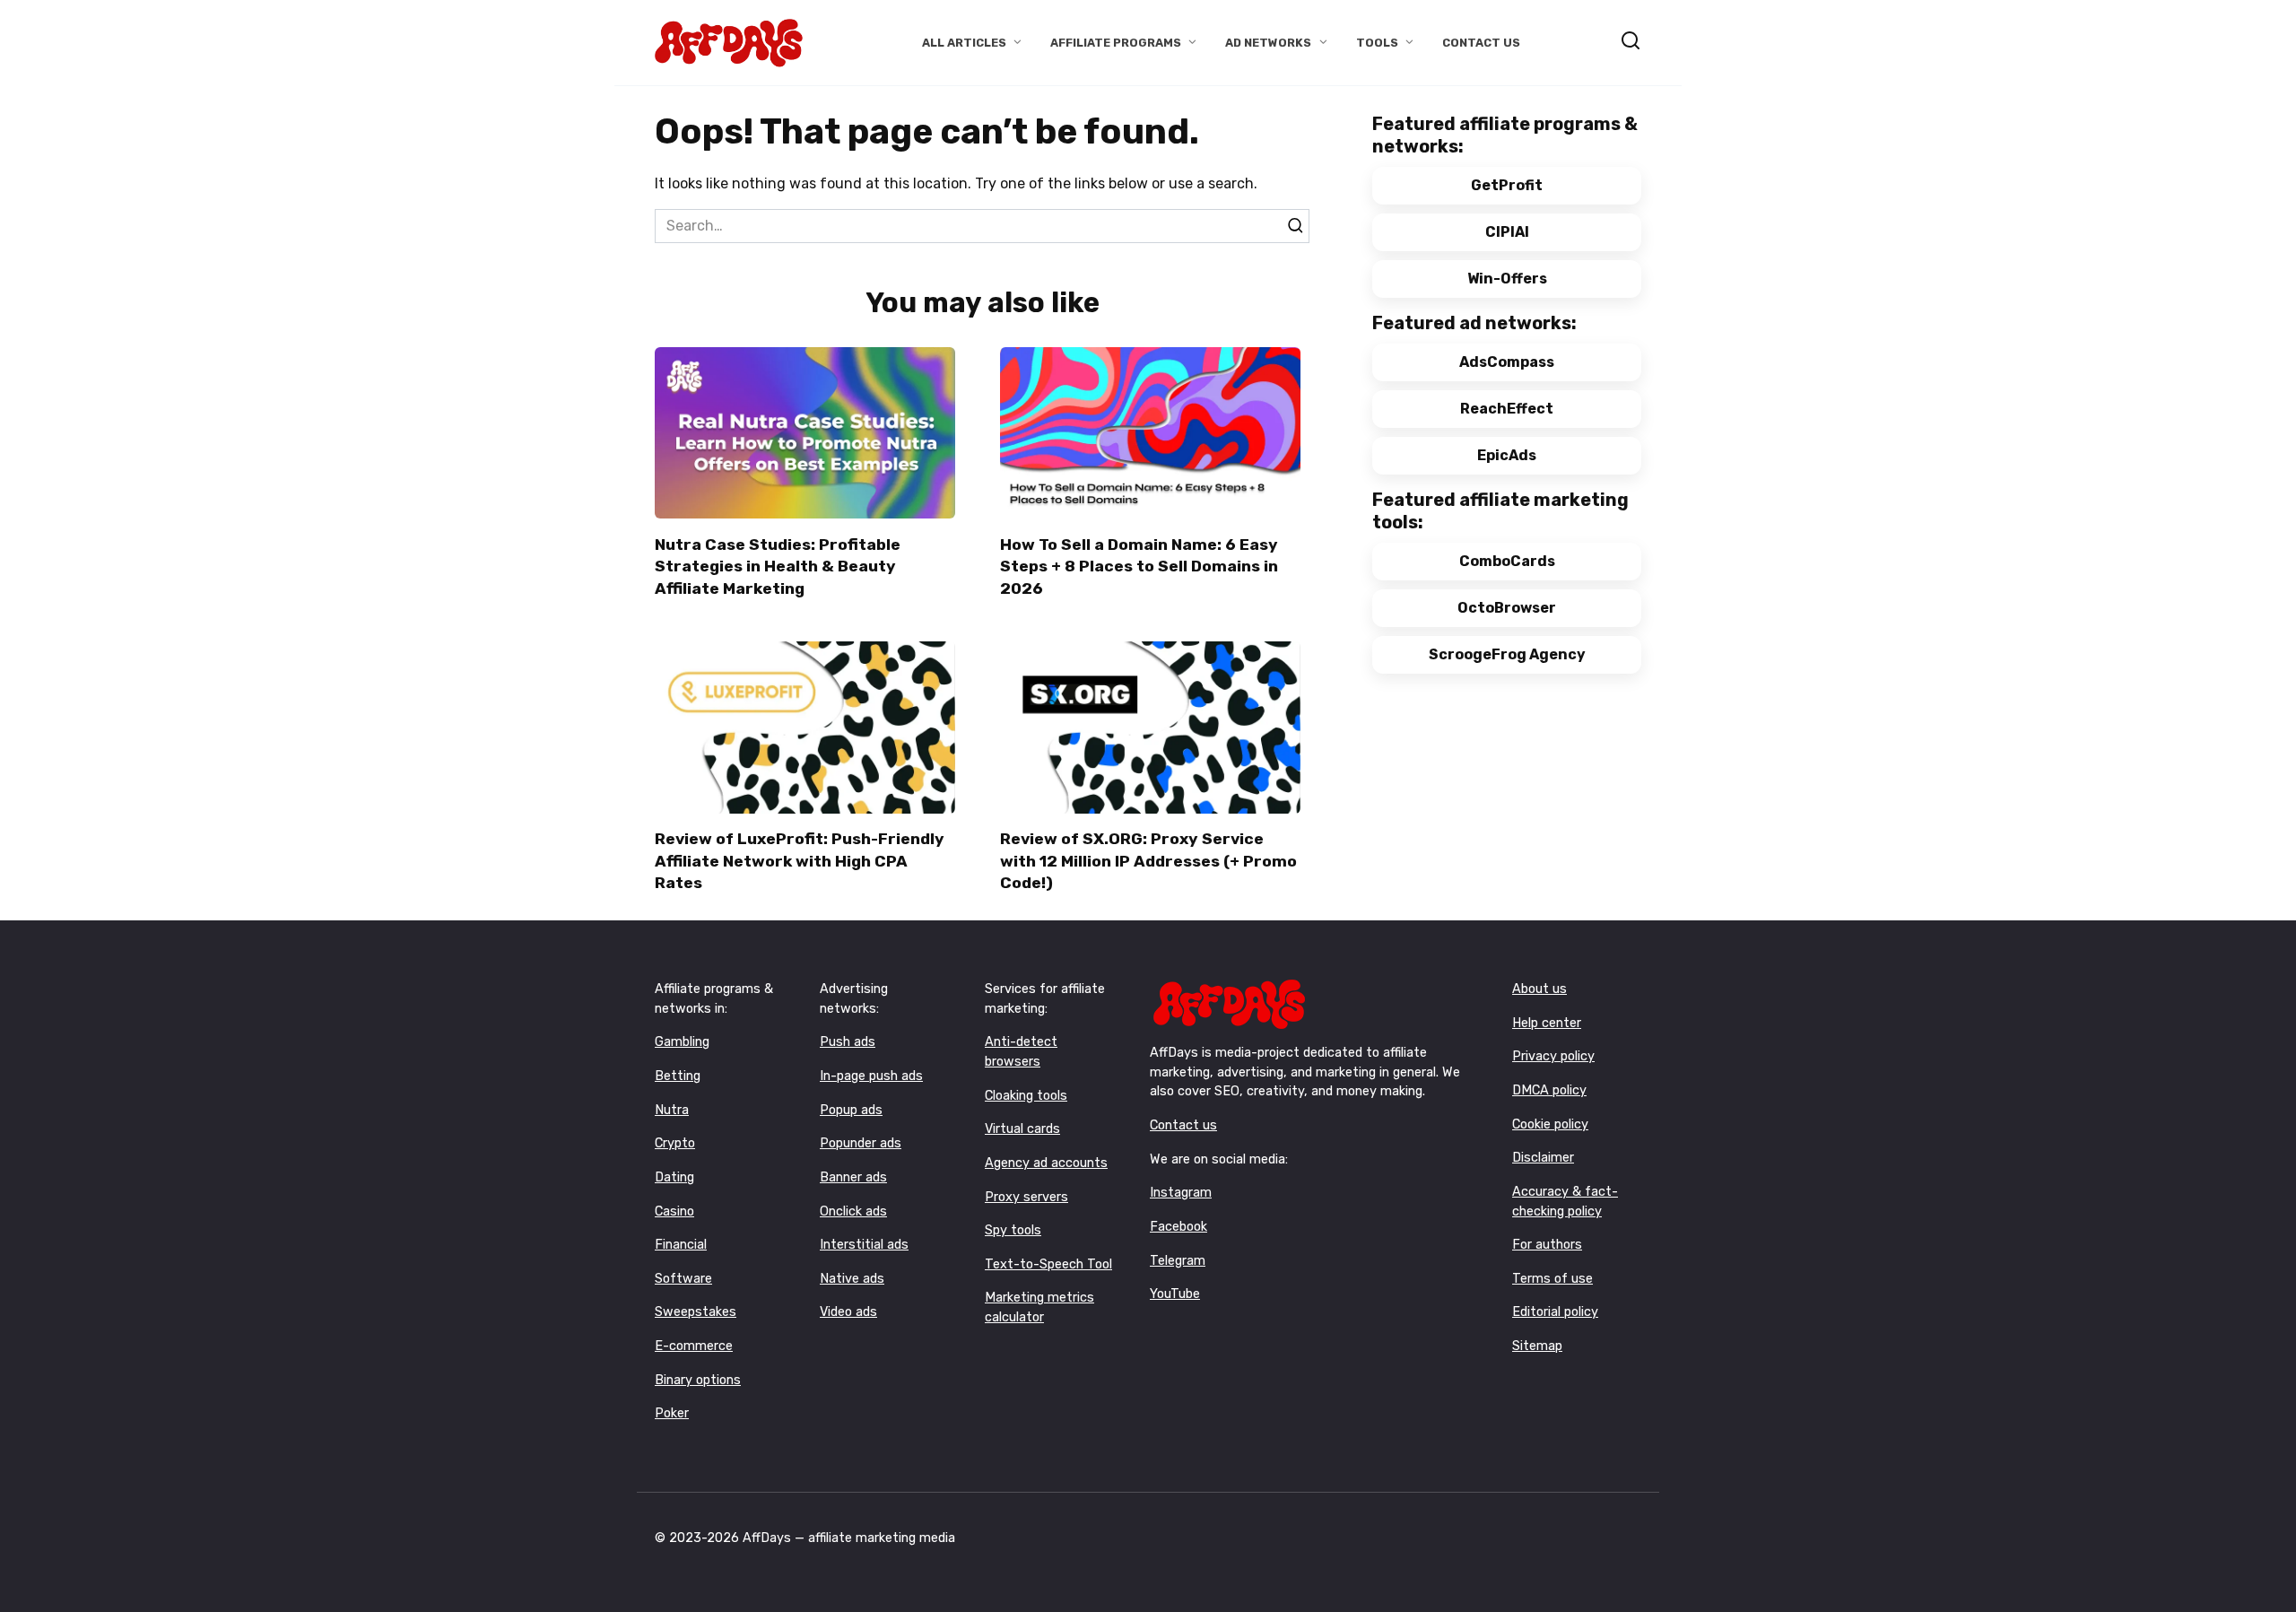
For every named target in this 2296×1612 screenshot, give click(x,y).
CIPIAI (1507, 232)
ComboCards (1507, 561)
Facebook (1178, 1227)
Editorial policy (1555, 1312)
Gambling (682, 1042)
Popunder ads (861, 1143)
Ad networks (1268, 43)
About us (1539, 989)
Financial (681, 1245)
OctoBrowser (1507, 608)
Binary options (698, 1380)
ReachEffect (1507, 409)
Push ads (848, 1042)
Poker (672, 1413)
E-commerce (694, 1346)
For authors (1547, 1245)
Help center (1547, 1023)
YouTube (1175, 1294)
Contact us (1183, 1125)
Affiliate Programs (1116, 43)
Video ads (848, 1312)
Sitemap (1537, 1346)
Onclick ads (853, 1211)
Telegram (1178, 1261)
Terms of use (1552, 1279)
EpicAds (1507, 455)
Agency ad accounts (1046, 1163)
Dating (674, 1177)
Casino (674, 1211)
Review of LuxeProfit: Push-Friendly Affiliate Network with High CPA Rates (800, 861)
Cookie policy (1550, 1124)
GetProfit (1507, 185)
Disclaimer (1543, 1158)
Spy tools (1013, 1230)
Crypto (675, 1143)
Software (683, 1279)
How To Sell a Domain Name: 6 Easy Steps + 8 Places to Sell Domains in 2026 (1139, 566)
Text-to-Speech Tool (1048, 1264)
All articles (964, 43)
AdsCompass (1507, 362)
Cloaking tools (1026, 1096)
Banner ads (853, 1177)
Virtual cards (1022, 1129)
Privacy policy (1553, 1056)
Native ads (852, 1279)
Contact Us (1481, 43)
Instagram (1181, 1193)
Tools (1377, 43)
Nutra (672, 1110)
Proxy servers (1026, 1197)
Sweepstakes (696, 1312)
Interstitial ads (864, 1245)
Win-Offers (1507, 279)
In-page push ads (871, 1076)
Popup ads (851, 1110)
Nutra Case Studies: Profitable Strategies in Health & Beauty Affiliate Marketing (778, 566)
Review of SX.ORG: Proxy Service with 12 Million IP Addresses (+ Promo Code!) (1148, 861)
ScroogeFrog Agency (1507, 654)
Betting (678, 1076)
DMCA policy (1549, 1090)
